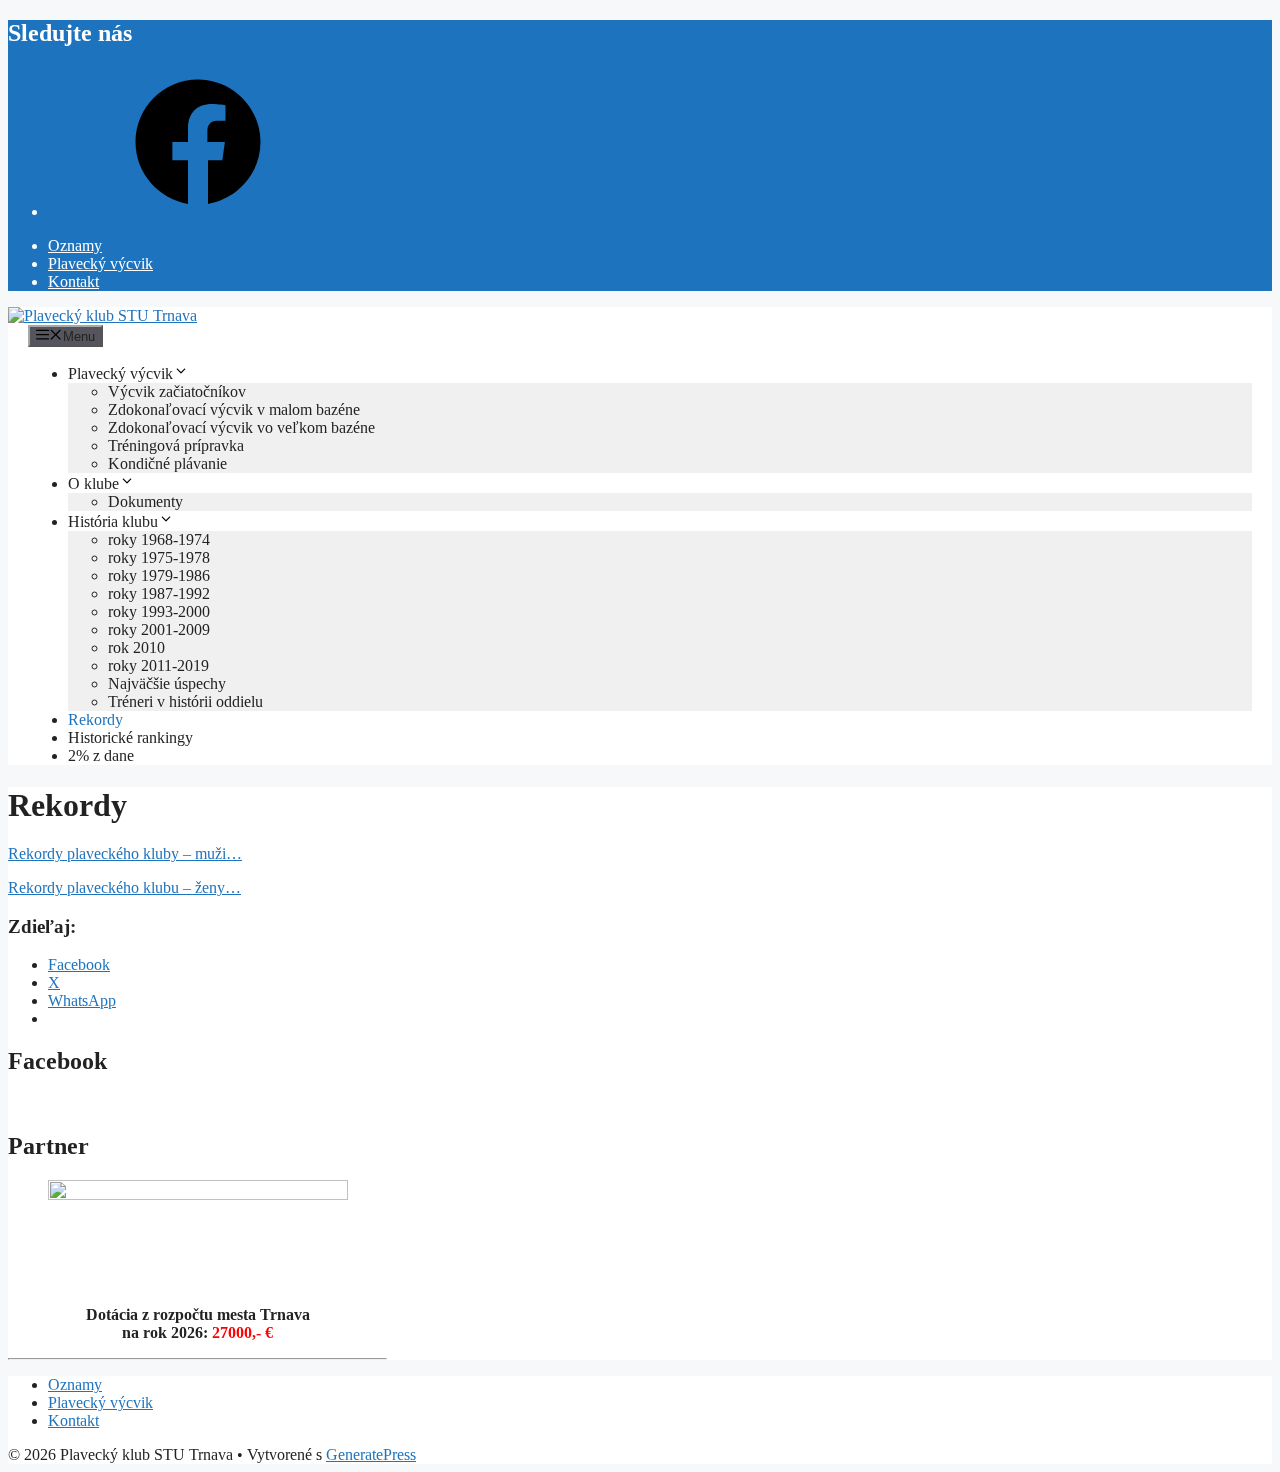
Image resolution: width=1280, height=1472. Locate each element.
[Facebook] (198, 211)
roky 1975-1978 (159, 557)
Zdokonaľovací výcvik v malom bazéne (234, 409)
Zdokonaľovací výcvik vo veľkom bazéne (241, 427)
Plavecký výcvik (100, 263)
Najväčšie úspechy (167, 683)
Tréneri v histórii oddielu (185, 701)
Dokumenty (145, 501)
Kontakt (73, 281)
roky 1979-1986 (159, 575)
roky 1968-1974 (159, 539)
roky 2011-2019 (158, 665)
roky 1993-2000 (159, 611)
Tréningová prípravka (176, 445)
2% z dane (101, 755)
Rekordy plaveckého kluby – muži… (125, 853)
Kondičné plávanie (167, 463)
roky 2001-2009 (159, 629)
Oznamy (75, 245)
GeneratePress (371, 1454)
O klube (93, 483)
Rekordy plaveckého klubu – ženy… (124, 887)
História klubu (113, 521)
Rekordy (95, 719)
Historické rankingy (130, 737)
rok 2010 (136, 647)
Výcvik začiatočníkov (177, 391)
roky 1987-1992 (159, 593)
